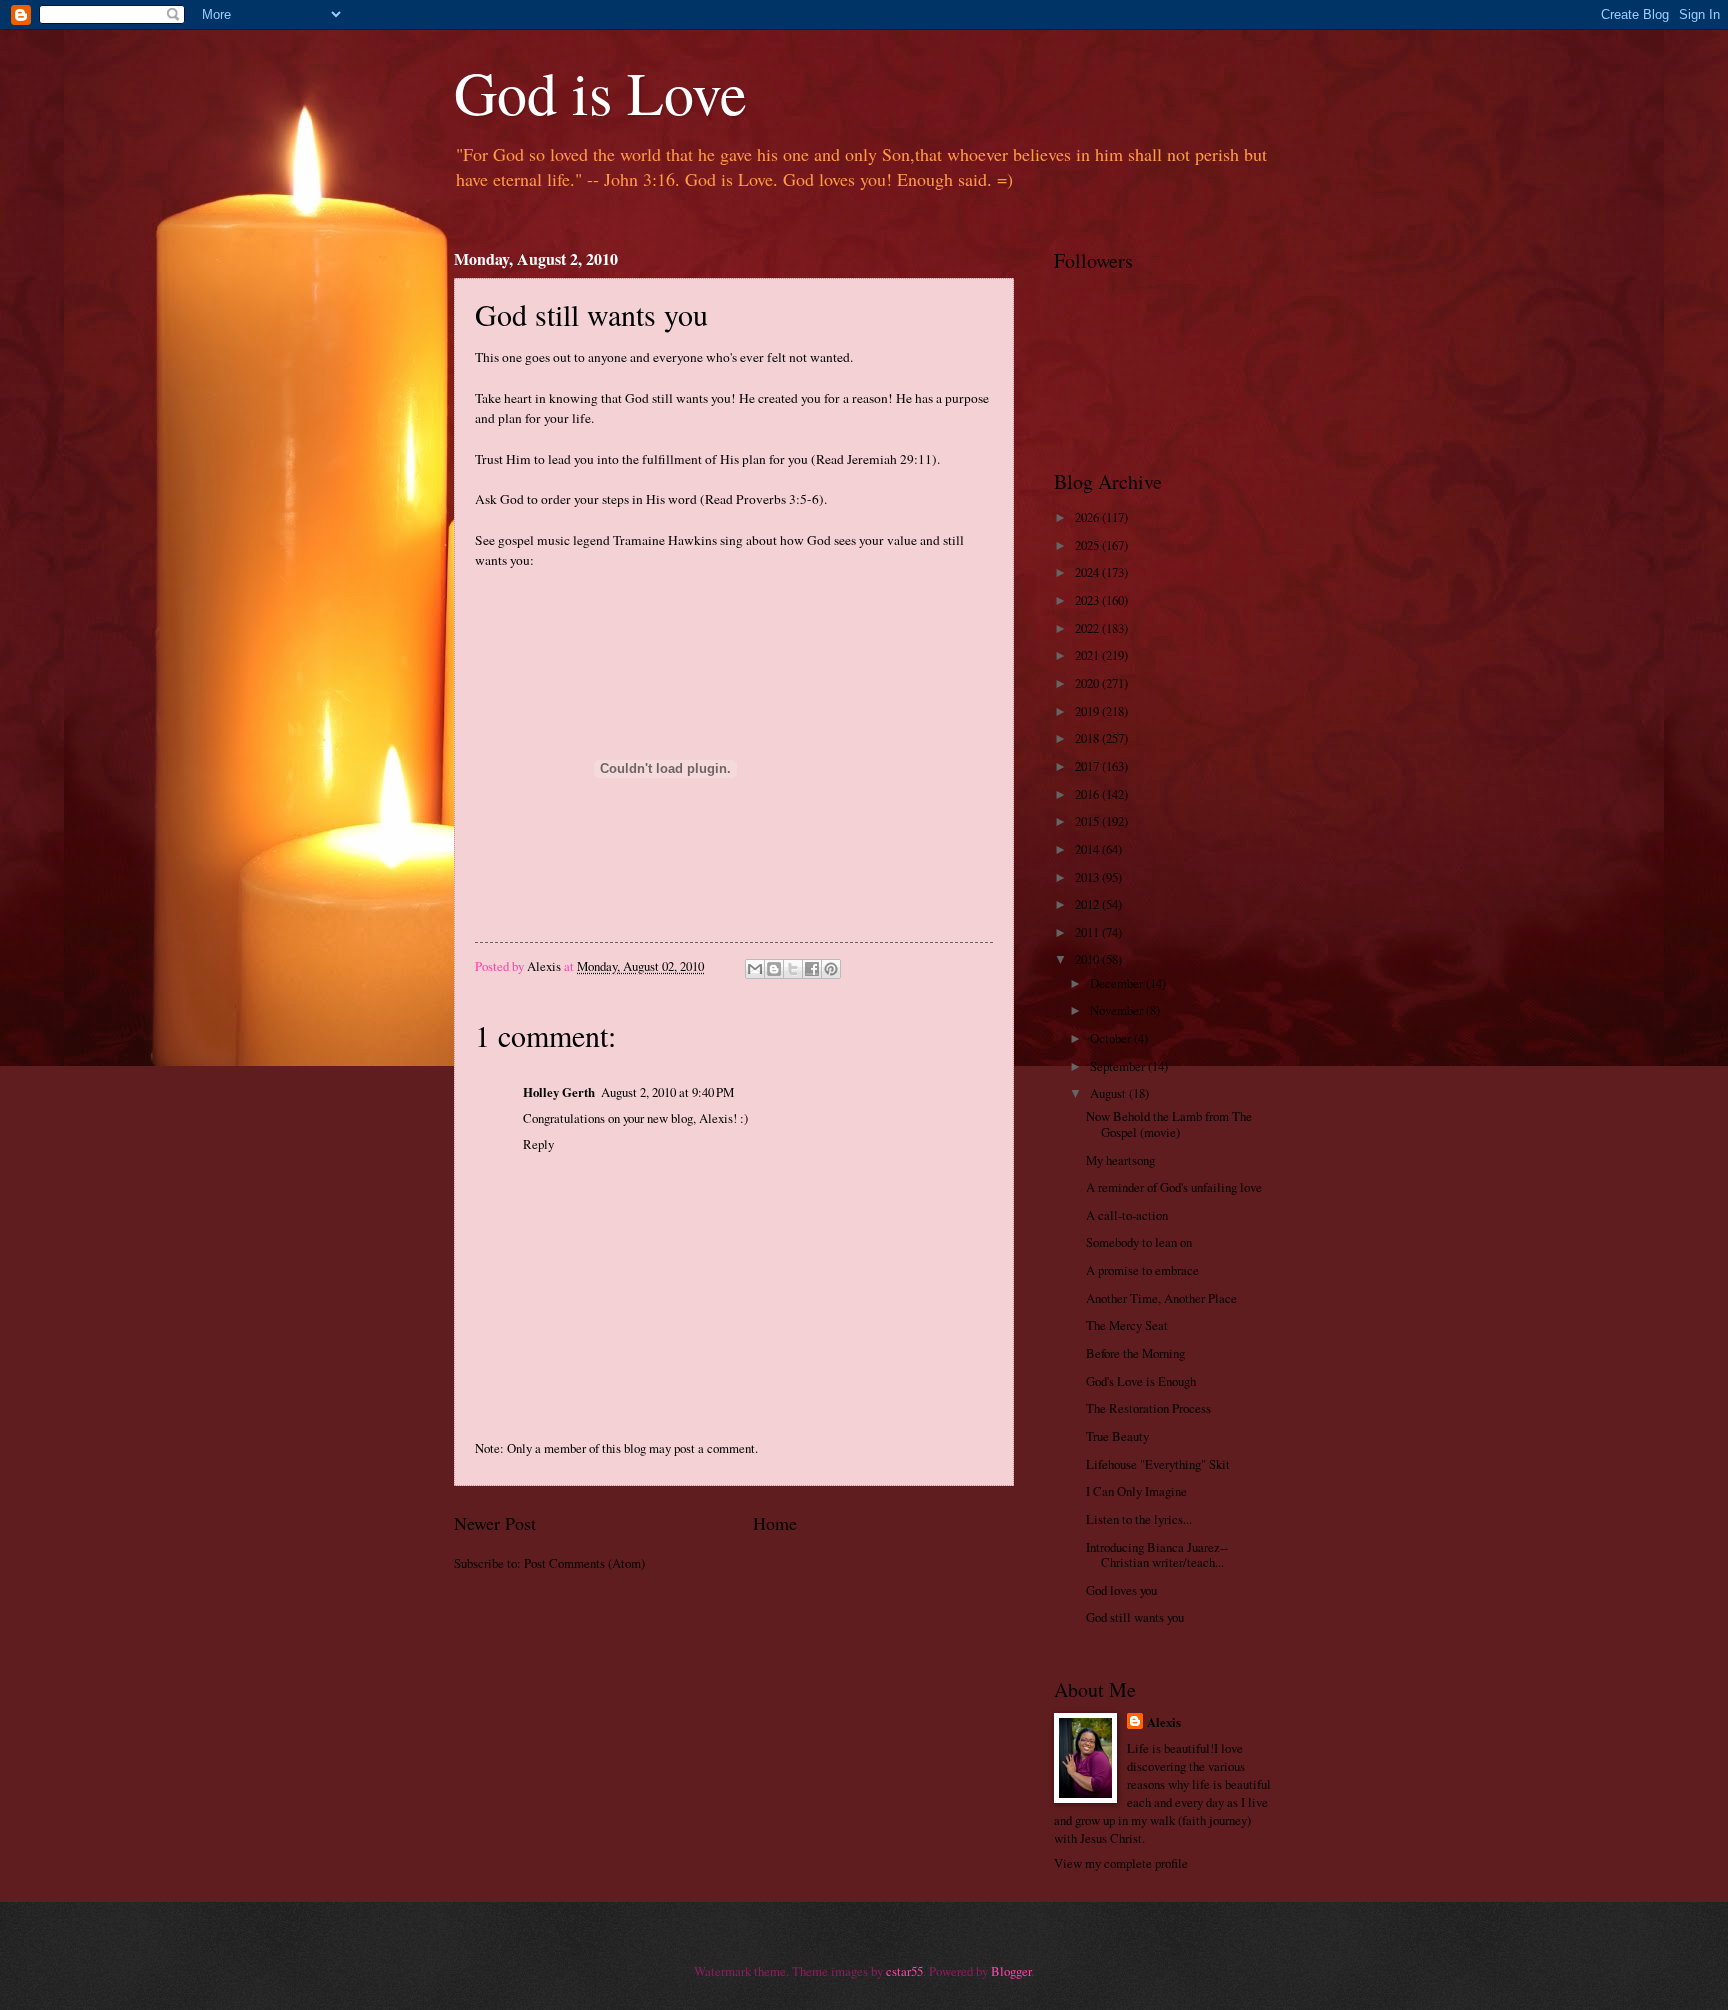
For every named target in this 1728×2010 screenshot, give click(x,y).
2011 (1088, 932)
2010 (1088, 959)
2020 (1088, 683)
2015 (1088, 821)
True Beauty (1117, 1436)
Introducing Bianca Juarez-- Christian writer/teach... (1157, 1554)
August (1109, 1093)
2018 (1088, 738)
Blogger (1011, 1971)
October (1112, 1038)
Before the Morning (1135, 1353)
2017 (1088, 766)
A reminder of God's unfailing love (1174, 1187)
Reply (538, 1144)
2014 (1088, 849)
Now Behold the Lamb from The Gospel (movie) (1169, 1123)
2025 (1088, 545)
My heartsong (1120, 1160)
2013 (1088, 877)
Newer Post (495, 1523)
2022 (1088, 628)
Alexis (1164, 1722)
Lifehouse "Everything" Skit (1158, 1464)
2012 (1088, 904)
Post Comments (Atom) (584, 1563)
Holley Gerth (559, 1092)
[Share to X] (793, 969)
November (1118, 1010)
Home (775, 1523)
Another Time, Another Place (1161, 1298)
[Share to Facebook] (812, 969)
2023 (1088, 600)
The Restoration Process (1148, 1408)
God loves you (1121, 1590)
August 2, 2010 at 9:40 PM (667, 1092)
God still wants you (1135, 1617)
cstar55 (904, 1971)
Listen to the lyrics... (1139, 1519)
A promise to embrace (1142, 1270)
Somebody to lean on (1139, 1242)
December (1118, 983)
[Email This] (755, 969)
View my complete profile (1121, 1863)
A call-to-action (1127, 1215)
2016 (1088, 794)
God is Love (600, 92)
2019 (1088, 711)
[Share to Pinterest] (831, 969)
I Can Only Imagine (1136, 1491)
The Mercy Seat (1127, 1325)
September (1119, 1066)
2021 (1088, 655)
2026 (1088, 517)
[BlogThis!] (774, 969)
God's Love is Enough (1141, 1381)
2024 (1088, 572)
